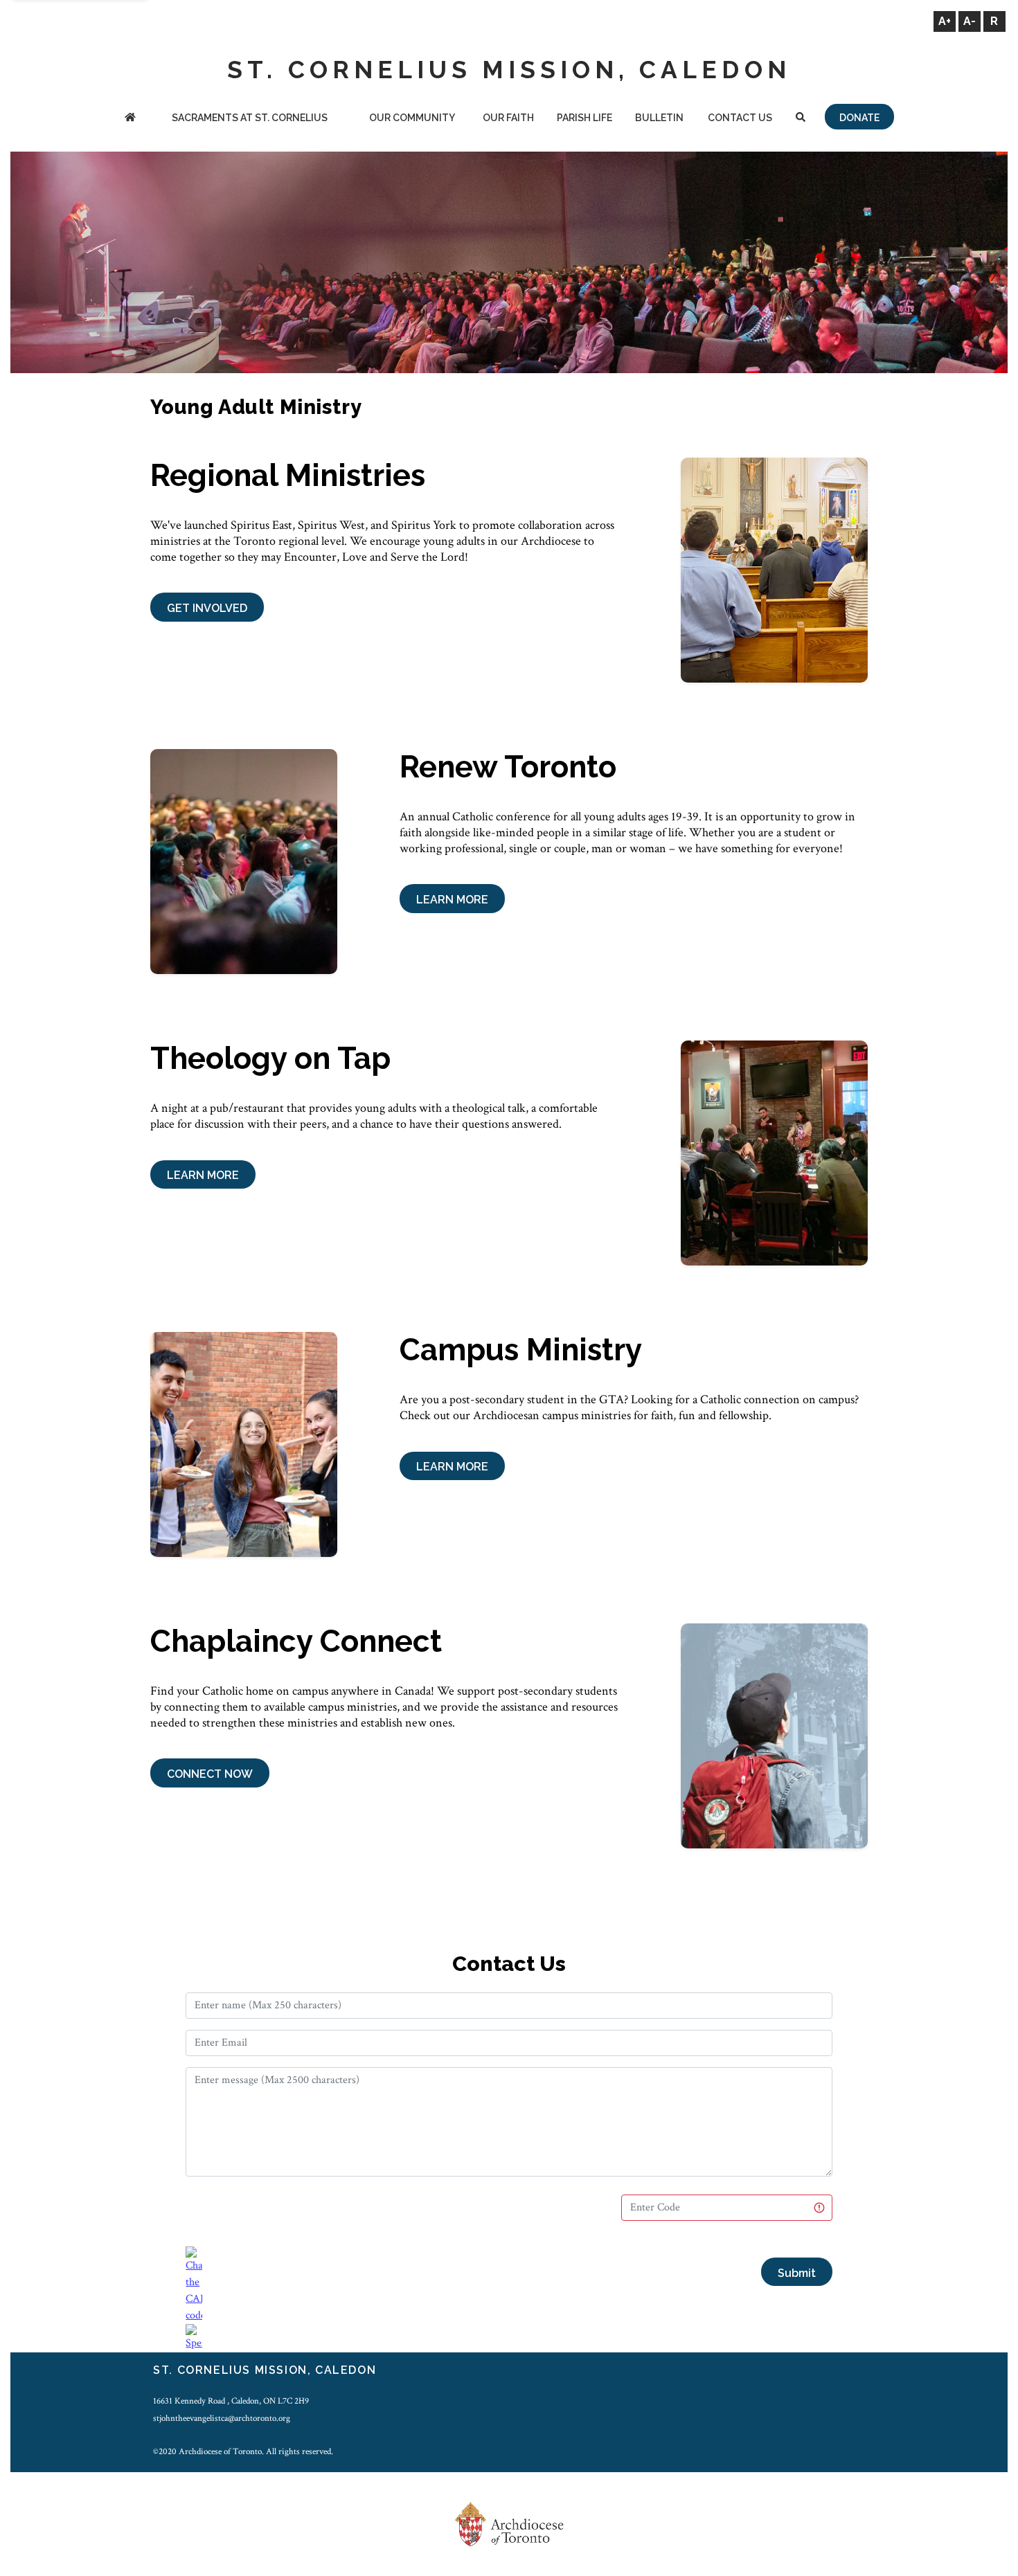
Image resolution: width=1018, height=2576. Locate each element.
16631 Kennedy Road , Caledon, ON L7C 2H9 (231, 2401)
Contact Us (740, 118)
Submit (797, 2273)
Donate (859, 118)
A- (970, 21)
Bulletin (659, 118)
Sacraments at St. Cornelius (250, 118)
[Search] (800, 119)
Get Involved (207, 608)
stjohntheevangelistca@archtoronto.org (222, 2418)
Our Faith (508, 118)
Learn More (452, 900)
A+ (945, 21)
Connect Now (210, 1774)
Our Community (412, 118)
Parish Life (584, 118)
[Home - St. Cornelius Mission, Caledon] (130, 119)
